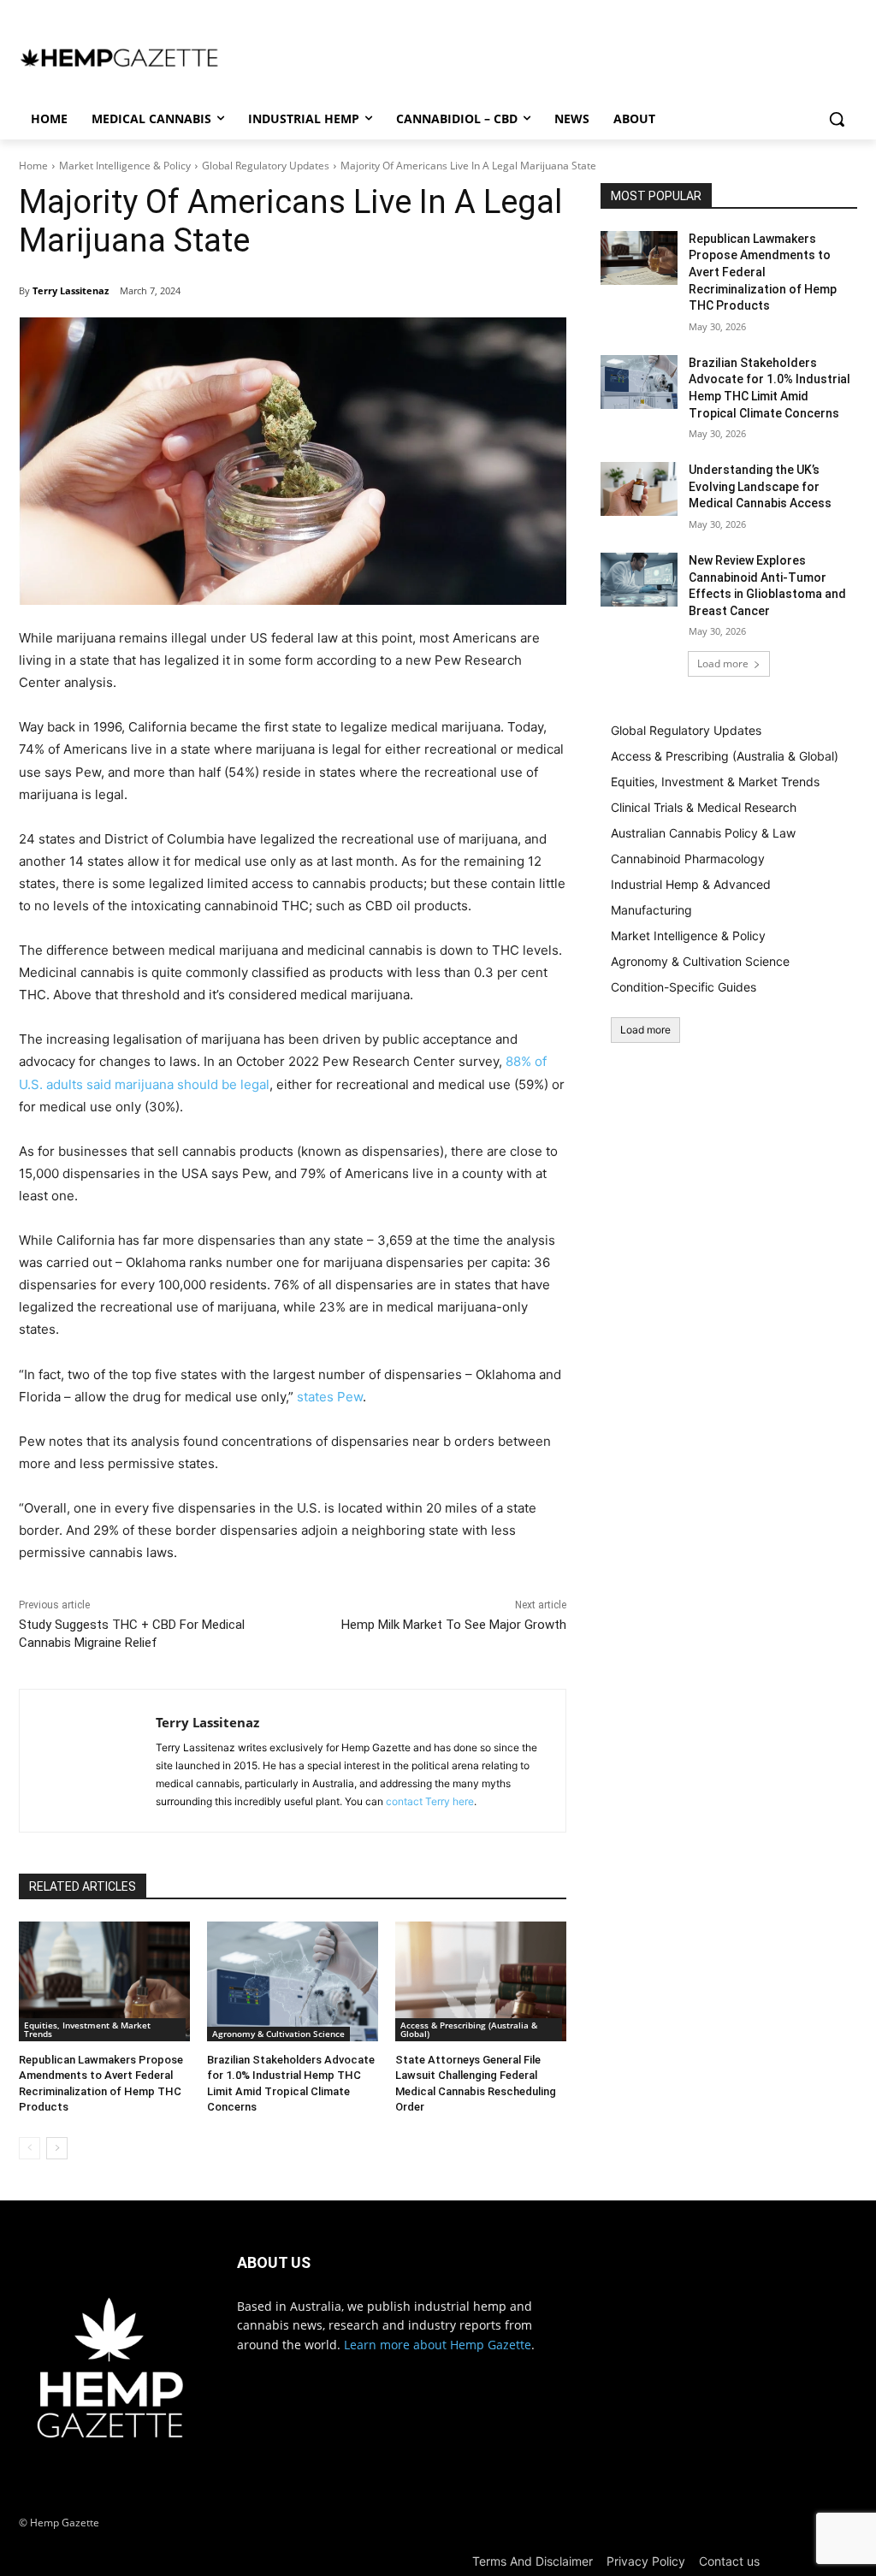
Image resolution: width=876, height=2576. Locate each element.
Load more (723, 663)
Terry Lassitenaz (71, 290)
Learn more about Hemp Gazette (438, 2345)
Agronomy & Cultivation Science (278, 2034)
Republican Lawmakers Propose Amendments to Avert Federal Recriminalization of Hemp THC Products (763, 272)
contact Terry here (430, 1801)
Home (33, 166)
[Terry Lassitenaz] (88, 1761)
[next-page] (57, 2148)
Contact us (729, 2561)
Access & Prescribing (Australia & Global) (469, 2029)
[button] (837, 119)
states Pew (330, 1397)
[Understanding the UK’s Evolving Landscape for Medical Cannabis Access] (639, 489)
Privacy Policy (646, 2561)
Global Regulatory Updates (266, 166)
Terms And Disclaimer (533, 2561)
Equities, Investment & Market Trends (87, 2029)
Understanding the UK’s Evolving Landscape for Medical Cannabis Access (760, 486)
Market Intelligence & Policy (125, 166)
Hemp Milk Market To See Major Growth (454, 1625)
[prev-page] (30, 2148)
